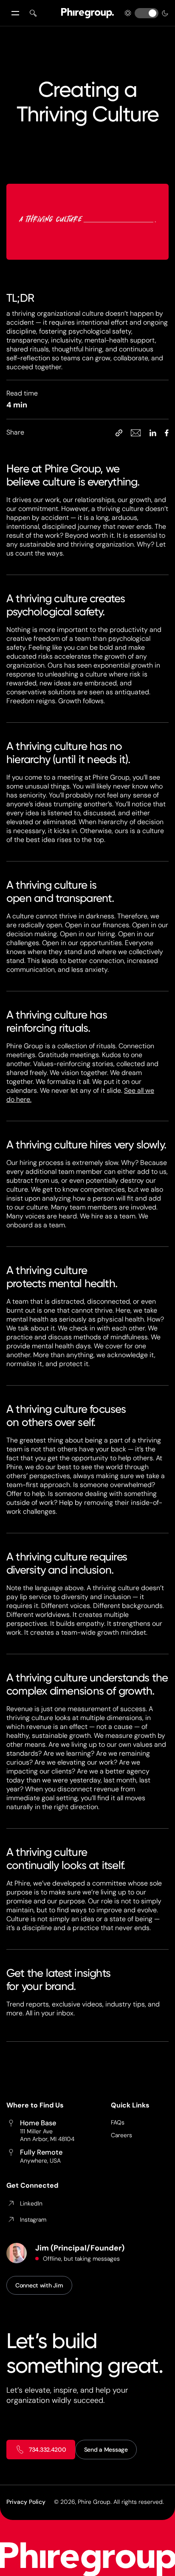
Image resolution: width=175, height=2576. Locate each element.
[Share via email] (136, 432)
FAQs (118, 2122)
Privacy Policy (26, 2502)
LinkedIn (31, 2203)
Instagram (33, 2220)
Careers (121, 2135)
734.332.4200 (48, 2450)
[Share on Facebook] (167, 432)
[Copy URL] (119, 432)
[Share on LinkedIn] (153, 432)
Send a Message (106, 2450)
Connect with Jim (39, 2285)
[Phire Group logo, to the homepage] (87, 13)
